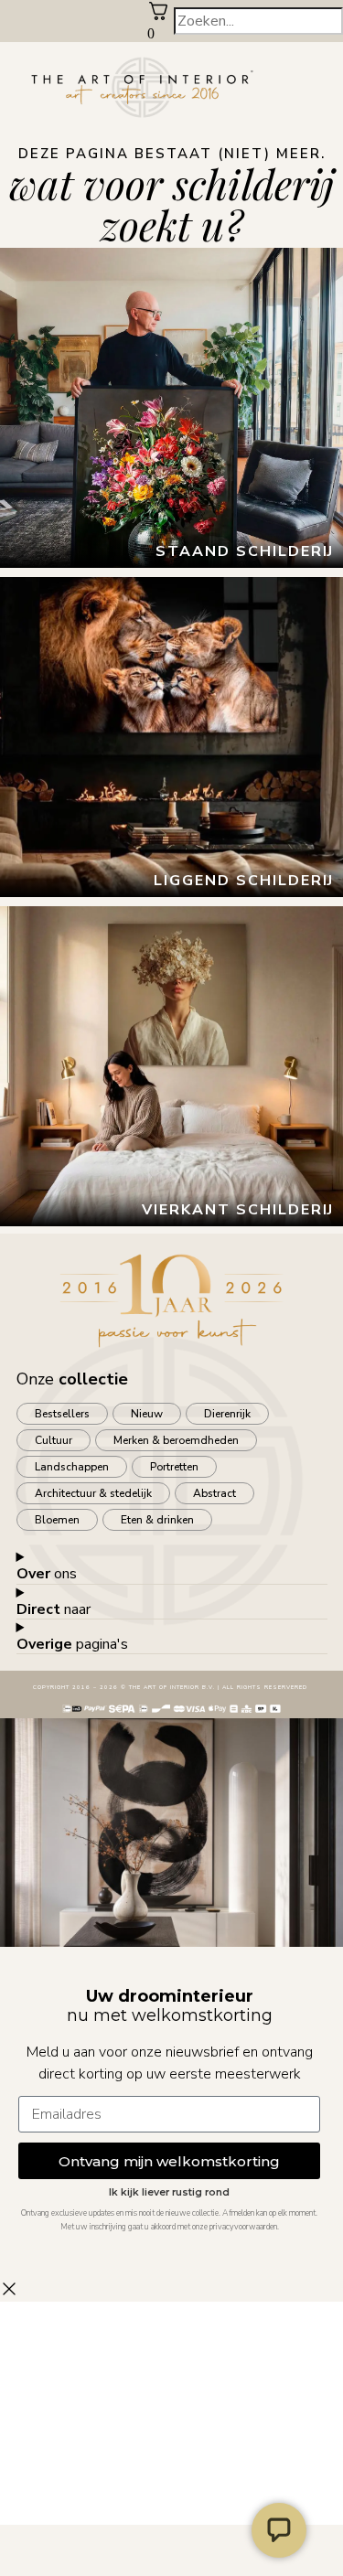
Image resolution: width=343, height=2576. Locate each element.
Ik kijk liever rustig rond (169, 2192)
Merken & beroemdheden (176, 1440)
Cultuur (54, 1440)
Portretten (174, 1467)
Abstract (214, 1493)
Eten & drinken (157, 1520)
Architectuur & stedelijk (93, 1493)
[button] (329, 89)
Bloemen (57, 1520)
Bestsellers (62, 1414)
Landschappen (72, 1467)
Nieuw (147, 1414)
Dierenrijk (227, 1414)
